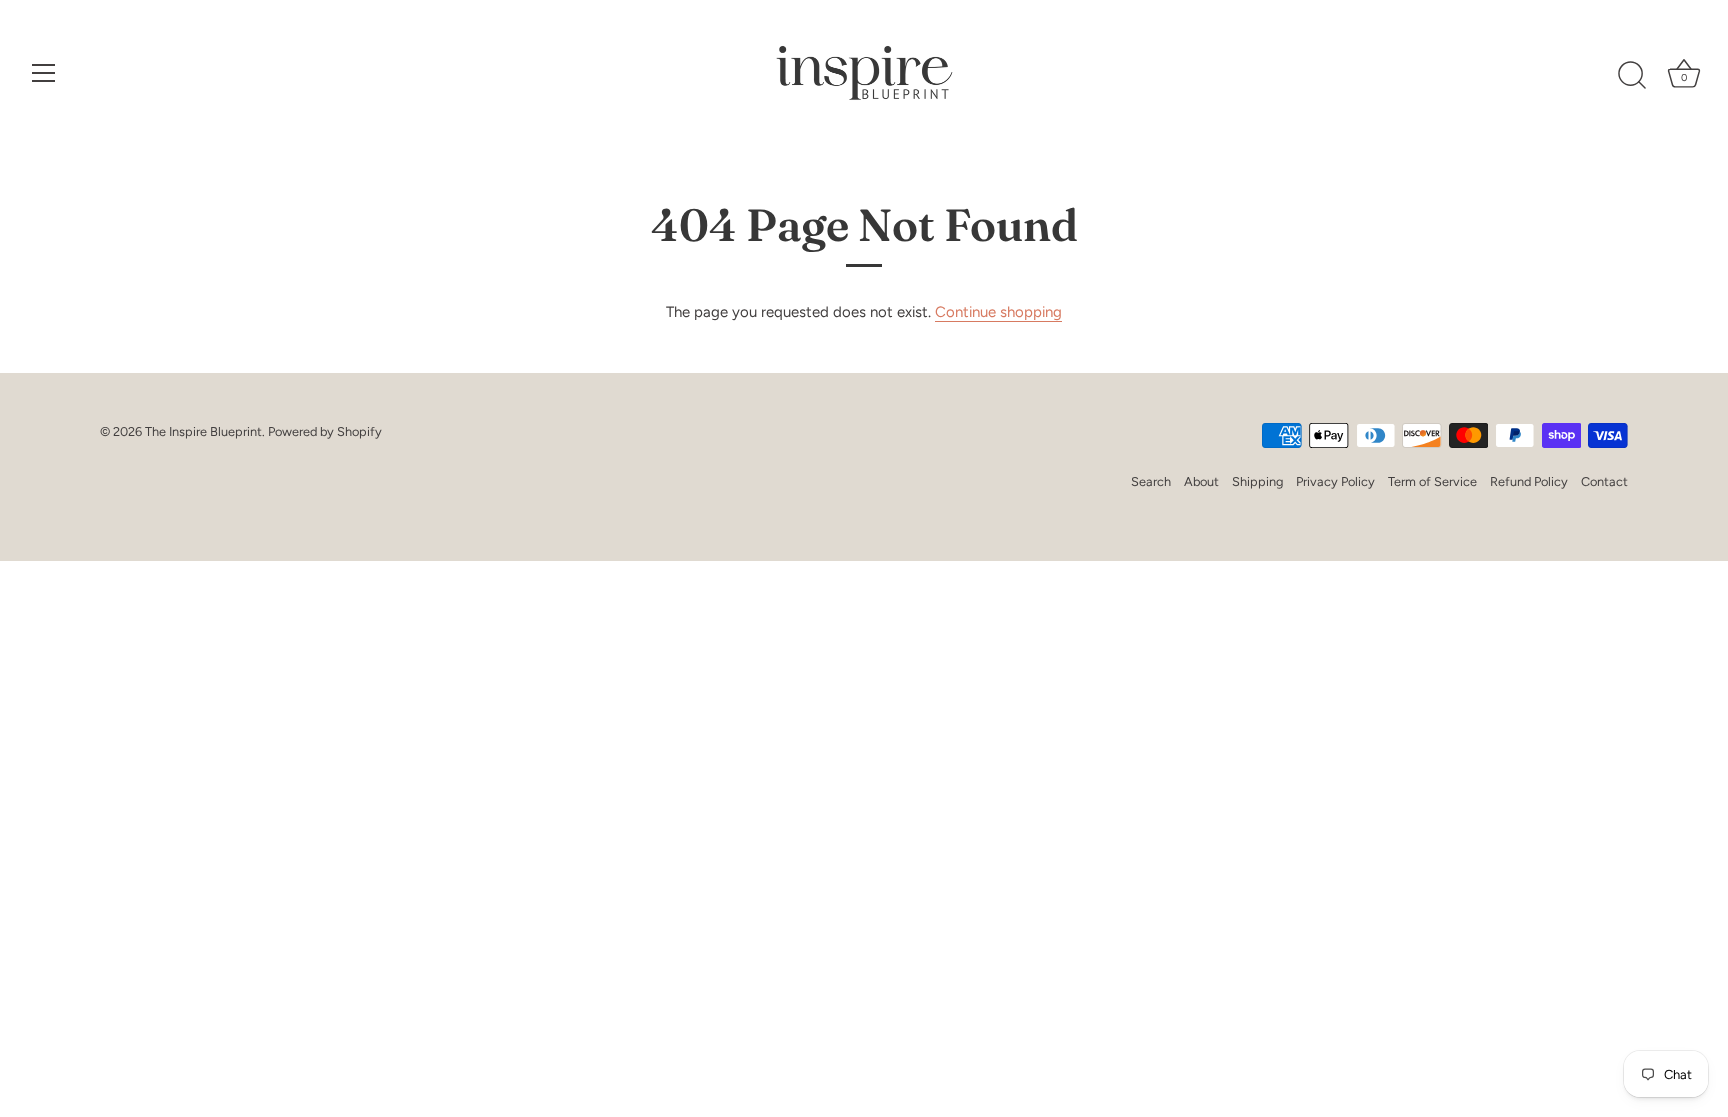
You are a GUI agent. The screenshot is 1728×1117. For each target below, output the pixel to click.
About (1201, 481)
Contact (1604, 481)
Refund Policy (1529, 481)
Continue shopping (998, 312)
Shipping (1257, 481)
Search (1151, 481)
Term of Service (1432, 481)
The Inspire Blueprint (203, 431)
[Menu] (44, 73)
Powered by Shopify (325, 431)
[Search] (1632, 76)
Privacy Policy (1335, 481)
